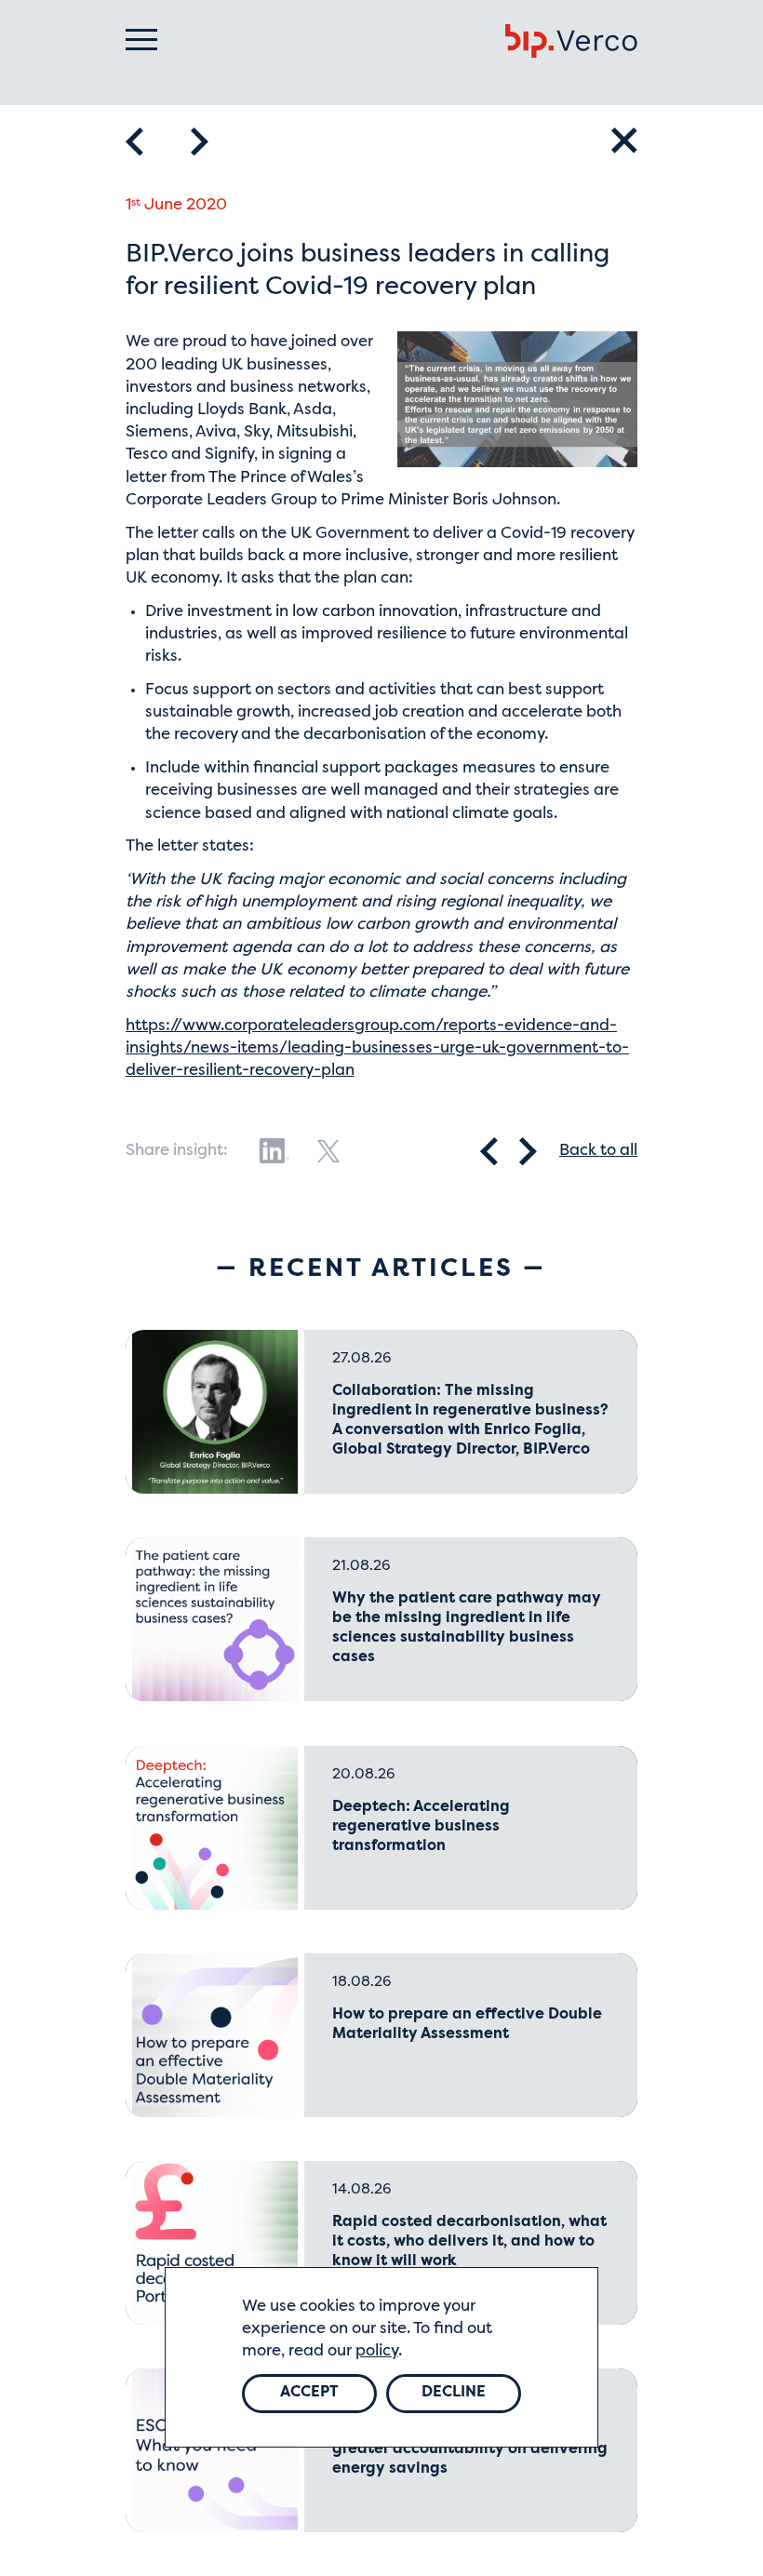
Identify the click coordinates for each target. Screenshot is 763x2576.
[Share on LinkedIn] (274, 1151)
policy (377, 2351)
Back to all (598, 1151)
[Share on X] (328, 1151)
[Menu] (141, 40)
